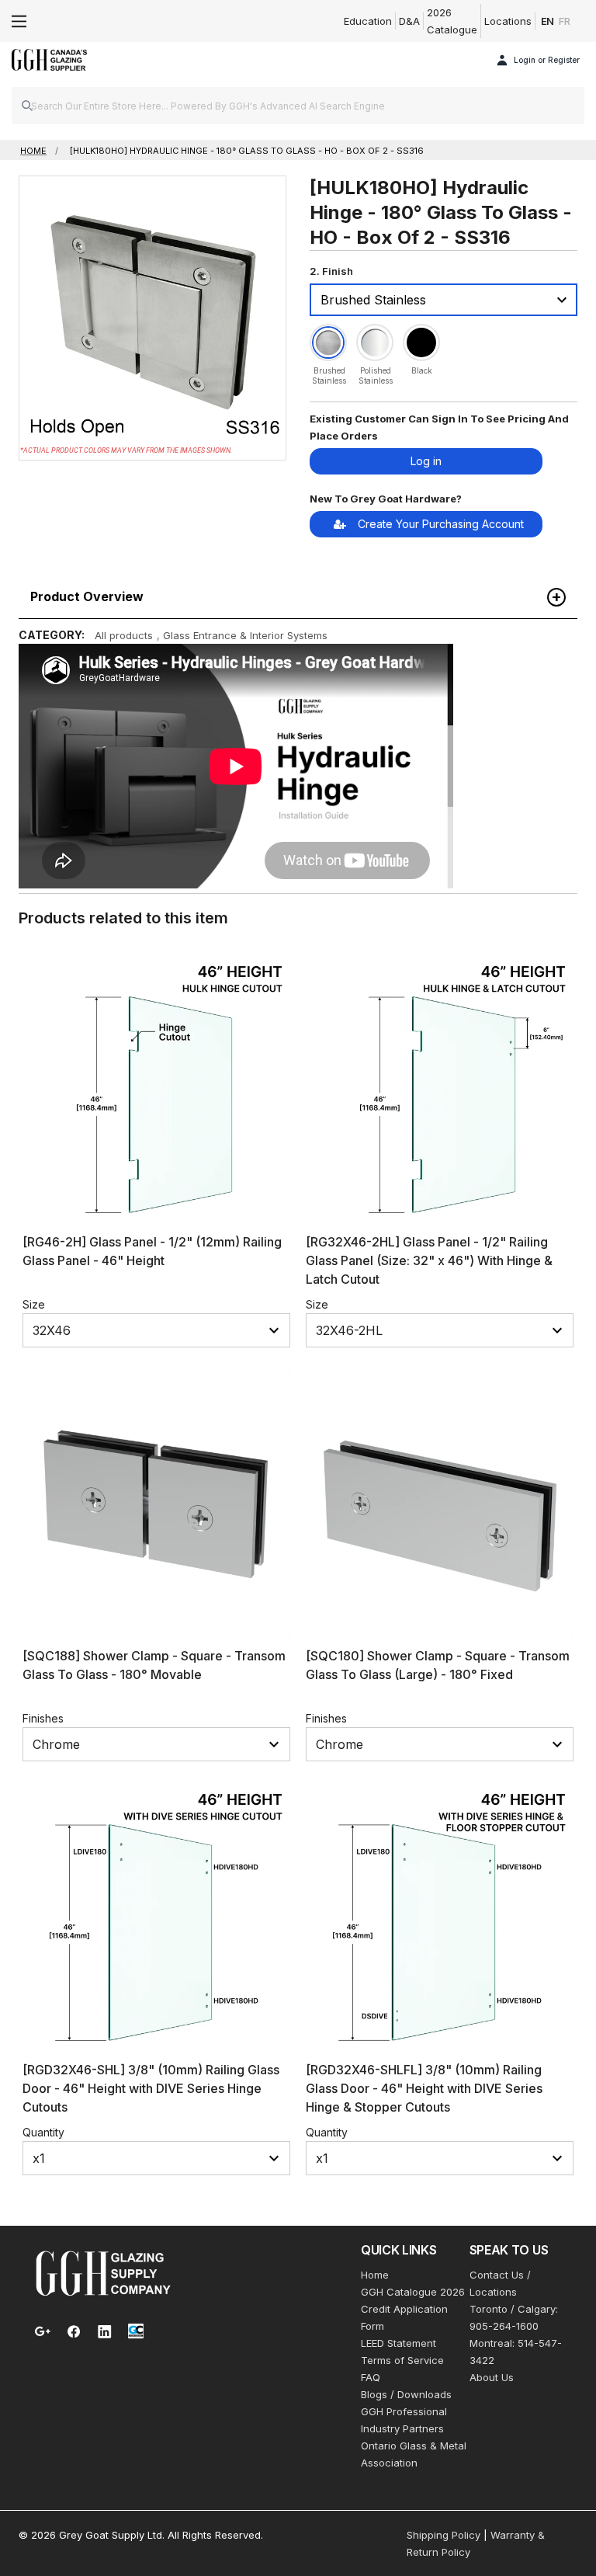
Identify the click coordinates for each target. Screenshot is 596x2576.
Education (368, 21)
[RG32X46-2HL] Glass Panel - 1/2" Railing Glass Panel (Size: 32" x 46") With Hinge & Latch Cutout (429, 1260)
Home (375, 2275)
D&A (409, 21)
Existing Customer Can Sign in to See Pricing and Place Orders (439, 427)
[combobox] (298, 106)
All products (124, 635)
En (548, 21)
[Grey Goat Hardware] (103, 2272)
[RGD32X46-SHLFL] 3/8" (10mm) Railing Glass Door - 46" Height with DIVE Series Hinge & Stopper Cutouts (424, 2088)
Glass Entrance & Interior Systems (245, 635)
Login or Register (547, 60)
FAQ (371, 2377)
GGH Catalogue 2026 (413, 2292)
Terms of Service (402, 2360)
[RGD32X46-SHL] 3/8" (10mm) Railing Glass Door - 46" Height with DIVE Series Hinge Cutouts (151, 2088)
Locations (508, 21)
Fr (565, 21)
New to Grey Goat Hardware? (386, 499)
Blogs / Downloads (406, 2394)
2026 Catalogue (452, 21)
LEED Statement (398, 2343)
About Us (492, 2377)
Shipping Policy (444, 2535)
